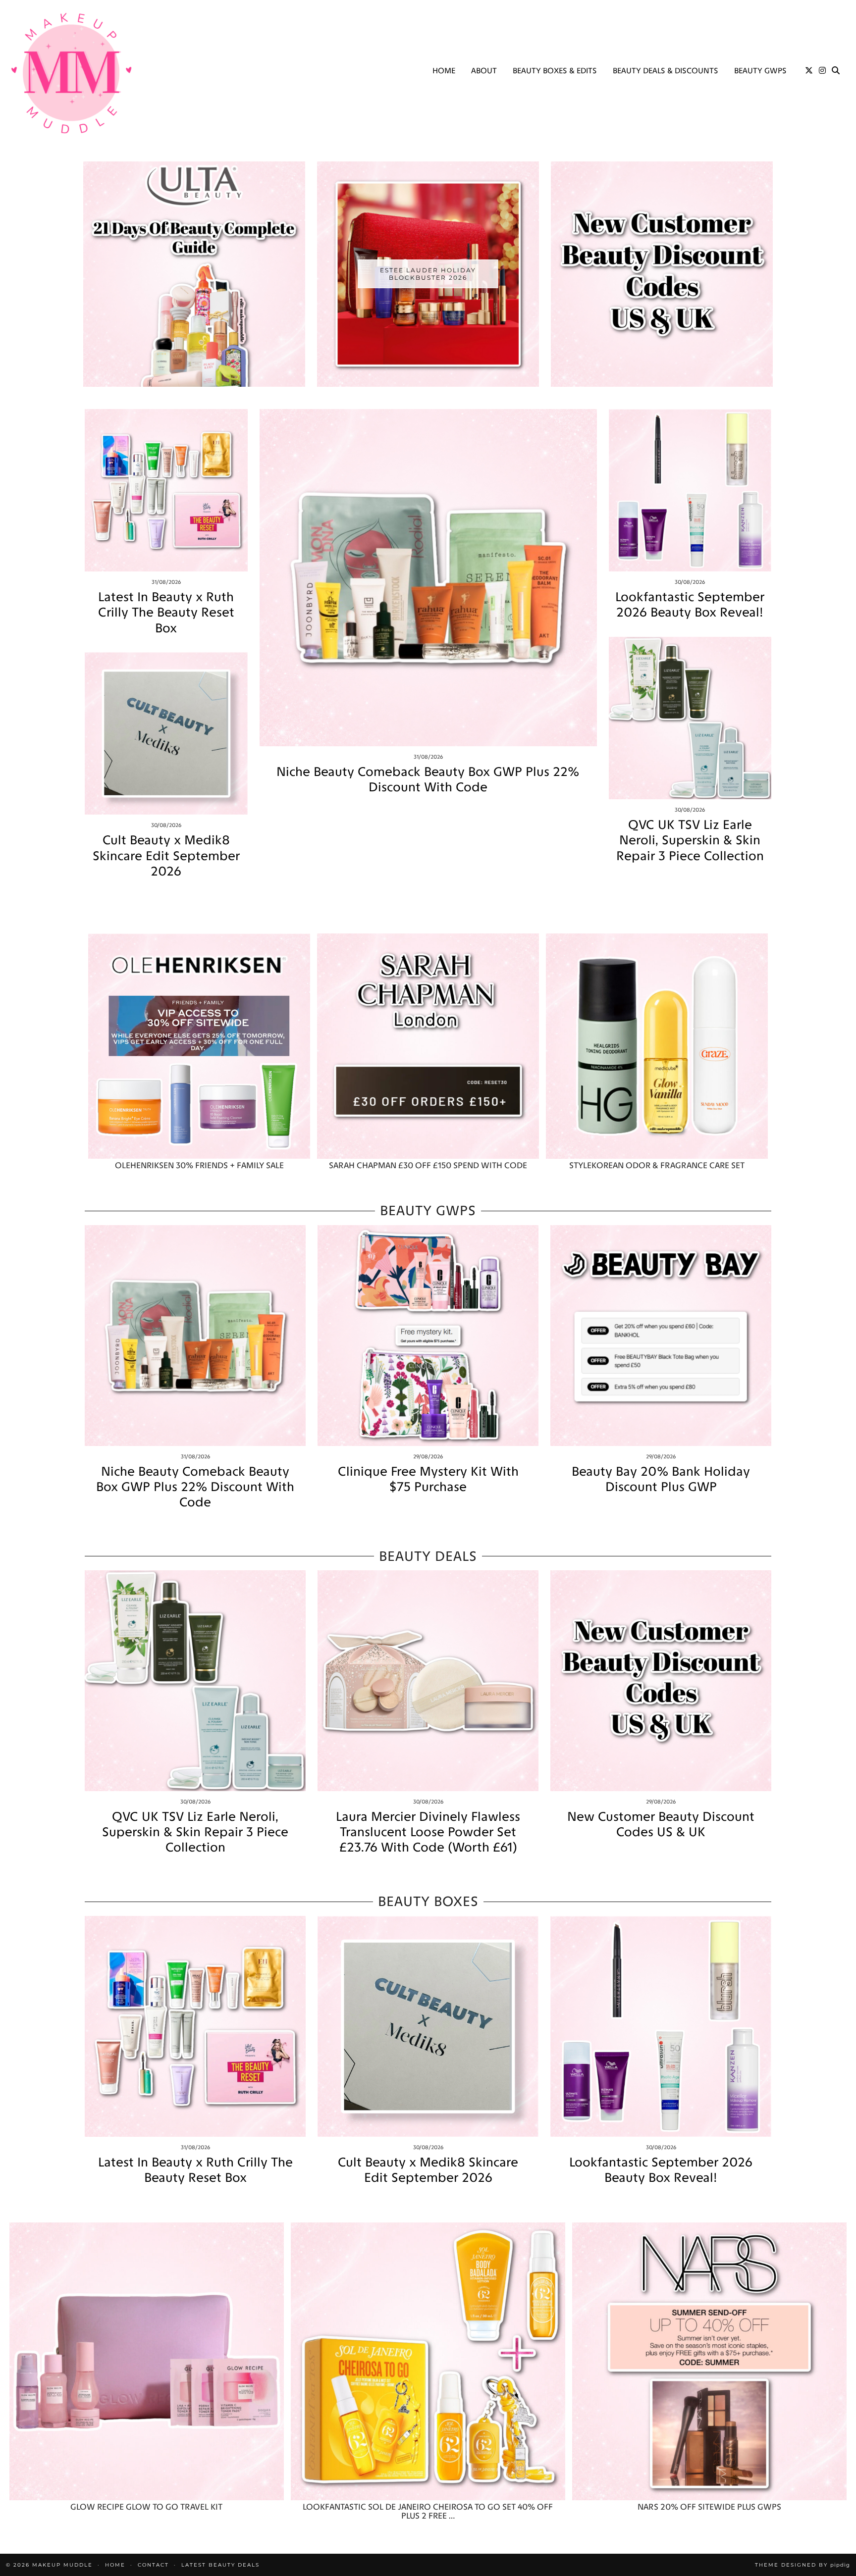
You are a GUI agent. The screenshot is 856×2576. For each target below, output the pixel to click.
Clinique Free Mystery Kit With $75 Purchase (428, 1479)
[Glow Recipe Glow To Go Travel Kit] (147, 2361)
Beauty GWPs (760, 71)
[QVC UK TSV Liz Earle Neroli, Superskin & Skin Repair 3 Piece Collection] (690, 718)
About (484, 71)
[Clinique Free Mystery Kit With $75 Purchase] (428, 1336)
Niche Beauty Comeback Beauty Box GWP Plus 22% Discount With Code (428, 779)
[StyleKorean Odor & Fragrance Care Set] (657, 1046)
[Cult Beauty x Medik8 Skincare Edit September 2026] (166, 734)
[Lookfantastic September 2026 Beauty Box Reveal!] (690, 490)
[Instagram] (822, 71)
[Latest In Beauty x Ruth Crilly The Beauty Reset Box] (166, 490)
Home (444, 71)
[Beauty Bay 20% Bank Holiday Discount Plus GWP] (661, 1336)
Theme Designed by (802, 2565)
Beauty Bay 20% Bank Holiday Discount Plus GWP (661, 1479)
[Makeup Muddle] (71, 73)
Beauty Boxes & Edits (555, 71)
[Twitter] (809, 71)
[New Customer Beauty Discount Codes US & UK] (661, 1681)
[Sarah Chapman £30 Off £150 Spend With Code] (428, 1046)
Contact (153, 2565)
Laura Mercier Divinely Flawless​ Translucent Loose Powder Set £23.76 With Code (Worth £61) (428, 1832)
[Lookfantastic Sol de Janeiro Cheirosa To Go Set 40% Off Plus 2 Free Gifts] (428, 2361)
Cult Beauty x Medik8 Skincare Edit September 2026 (166, 855)
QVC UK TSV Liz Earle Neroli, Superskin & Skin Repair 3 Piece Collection (690, 840)
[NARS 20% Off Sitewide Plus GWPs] (709, 2361)
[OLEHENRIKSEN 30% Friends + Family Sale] (199, 1046)
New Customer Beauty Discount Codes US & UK (661, 1824)
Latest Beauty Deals (220, 2565)
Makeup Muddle (62, 2565)
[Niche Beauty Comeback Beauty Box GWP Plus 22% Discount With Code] (428, 578)
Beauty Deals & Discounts (666, 71)
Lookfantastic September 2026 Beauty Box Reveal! (690, 605)
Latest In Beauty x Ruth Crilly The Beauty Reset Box (166, 612)
